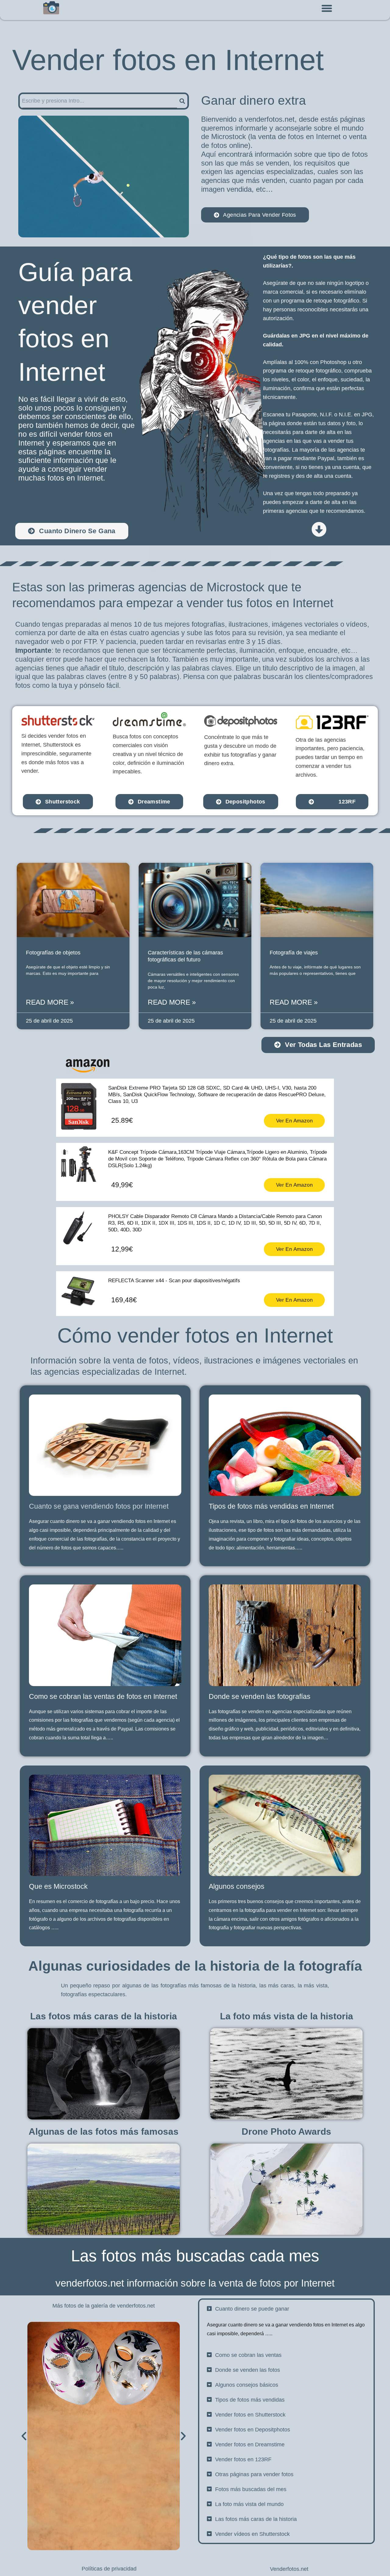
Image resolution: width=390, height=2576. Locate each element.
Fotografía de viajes (294, 953)
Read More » (50, 1002)
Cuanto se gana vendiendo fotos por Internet (99, 1506)
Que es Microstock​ (58, 1886)
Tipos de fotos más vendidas (250, 2400)
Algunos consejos (237, 1886)
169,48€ (124, 1300)
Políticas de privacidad (109, 2569)
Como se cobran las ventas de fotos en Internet (103, 1696)
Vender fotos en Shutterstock (250, 2415)
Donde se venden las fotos (248, 2370)
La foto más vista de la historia (287, 2016)
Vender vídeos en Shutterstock (252, 2534)
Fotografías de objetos (53, 953)
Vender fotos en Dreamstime (250, 2445)
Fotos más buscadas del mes (251, 2489)
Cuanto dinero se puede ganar (252, 2309)
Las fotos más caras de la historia (104, 2016)
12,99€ (122, 1249)
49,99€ (122, 1185)
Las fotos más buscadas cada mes (195, 2256)
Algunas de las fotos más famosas (104, 2131)
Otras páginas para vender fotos (254, 2474)
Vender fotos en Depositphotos (253, 2430)
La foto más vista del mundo (249, 2504)
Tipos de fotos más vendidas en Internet (271, 1506)
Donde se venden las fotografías (260, 1696)
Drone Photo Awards (286, 2131)
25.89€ (122, 1120)
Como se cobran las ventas (248, 2355)
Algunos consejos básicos (247, 2385)
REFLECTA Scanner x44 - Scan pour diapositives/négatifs (174, 1281)
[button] (327, 9)
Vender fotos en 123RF (243, 2459)
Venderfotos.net (289, 2569)
